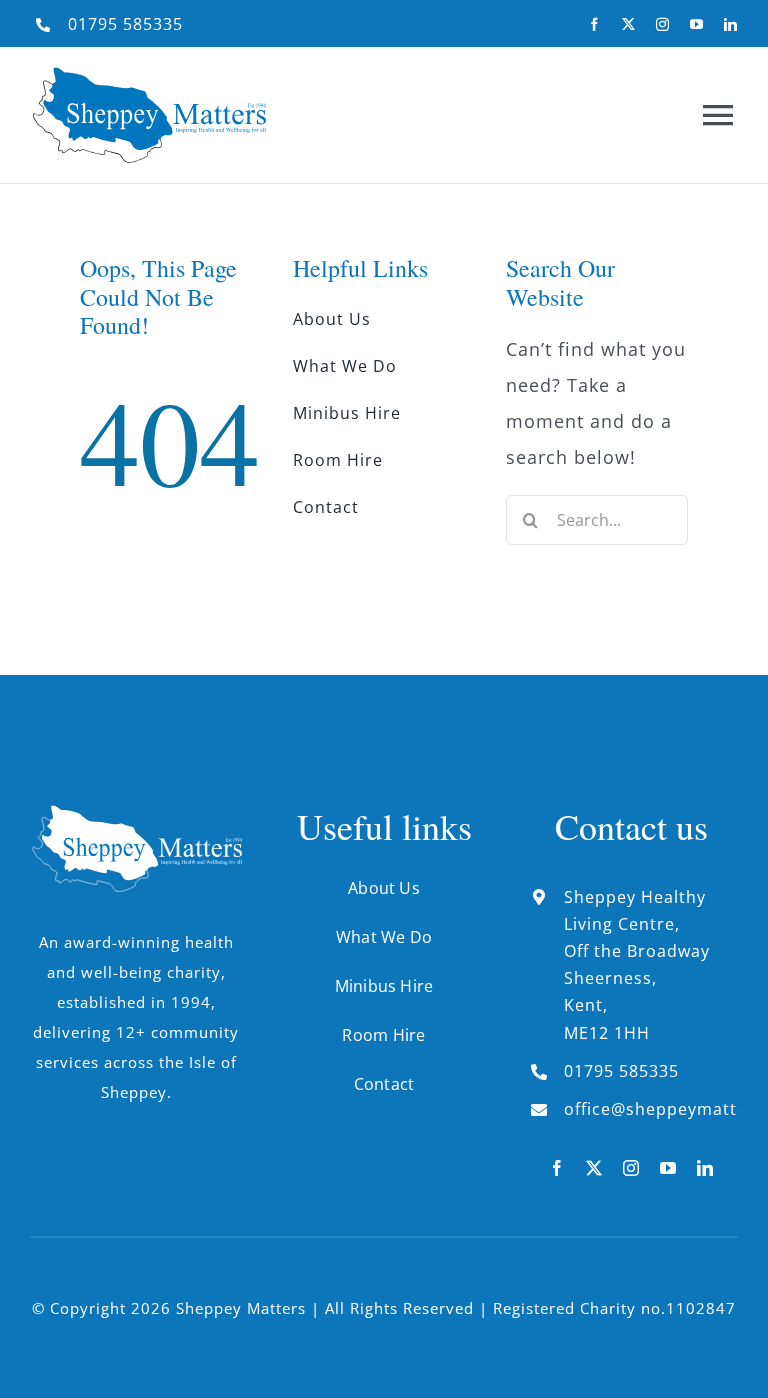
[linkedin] (731, 24)
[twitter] (629, 24)
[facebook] (595, 24)
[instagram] (663, 24)
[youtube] (697, 24)
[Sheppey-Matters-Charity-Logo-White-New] (136, 814)
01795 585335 (125, 24)
